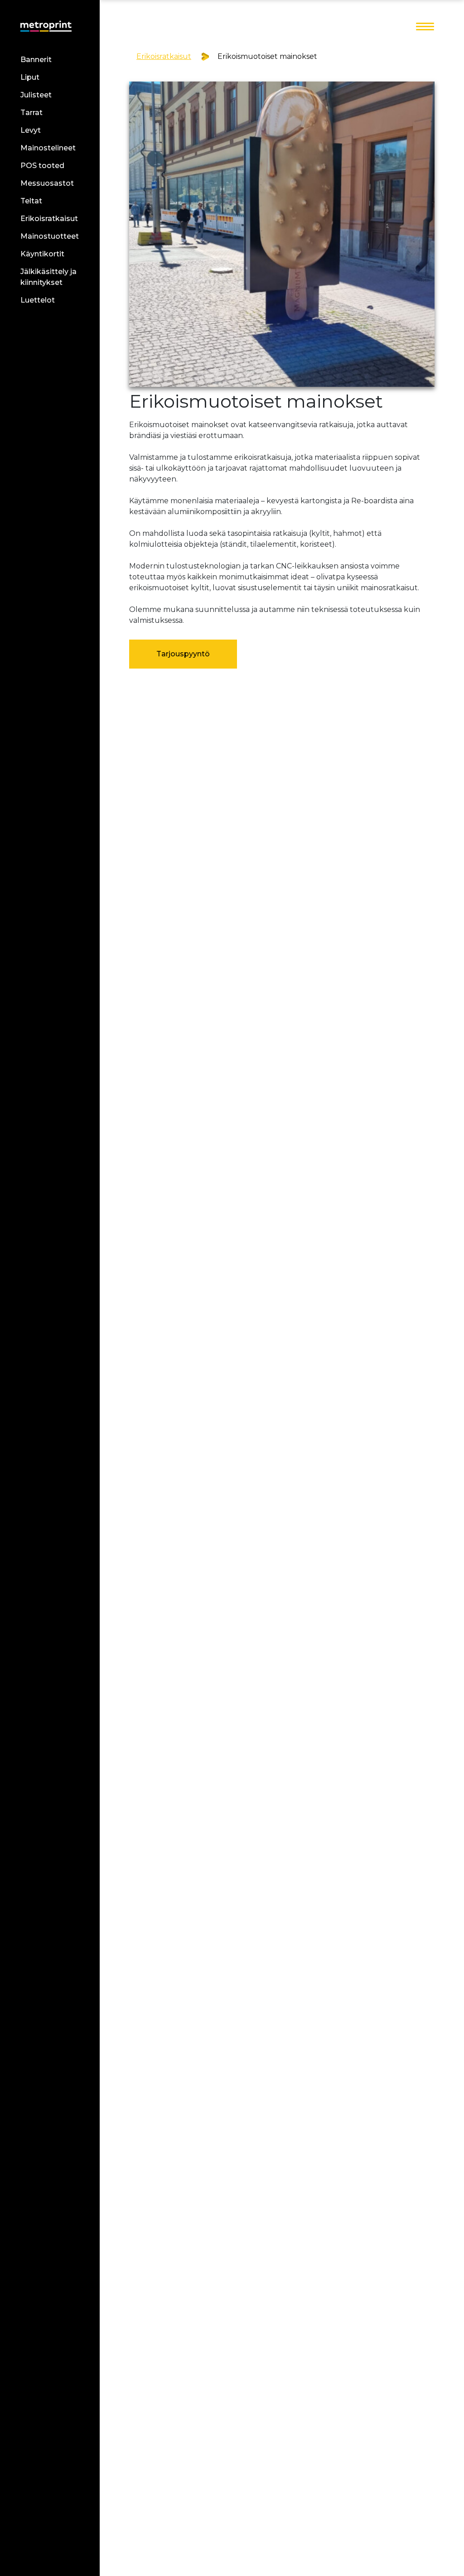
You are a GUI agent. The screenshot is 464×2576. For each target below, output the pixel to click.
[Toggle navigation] (425, 27)
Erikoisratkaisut (49, 219)
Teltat (31, 201)
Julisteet (36, 95)
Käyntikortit (42, 254)
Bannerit (36, 60)
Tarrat (31, 113)
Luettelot (38, 300)
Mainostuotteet (50, 236)
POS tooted (42, 166)
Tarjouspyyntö (183, 654)
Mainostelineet (48, 148)
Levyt (31, 130)
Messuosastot (47, 183)
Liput (30, 77)
